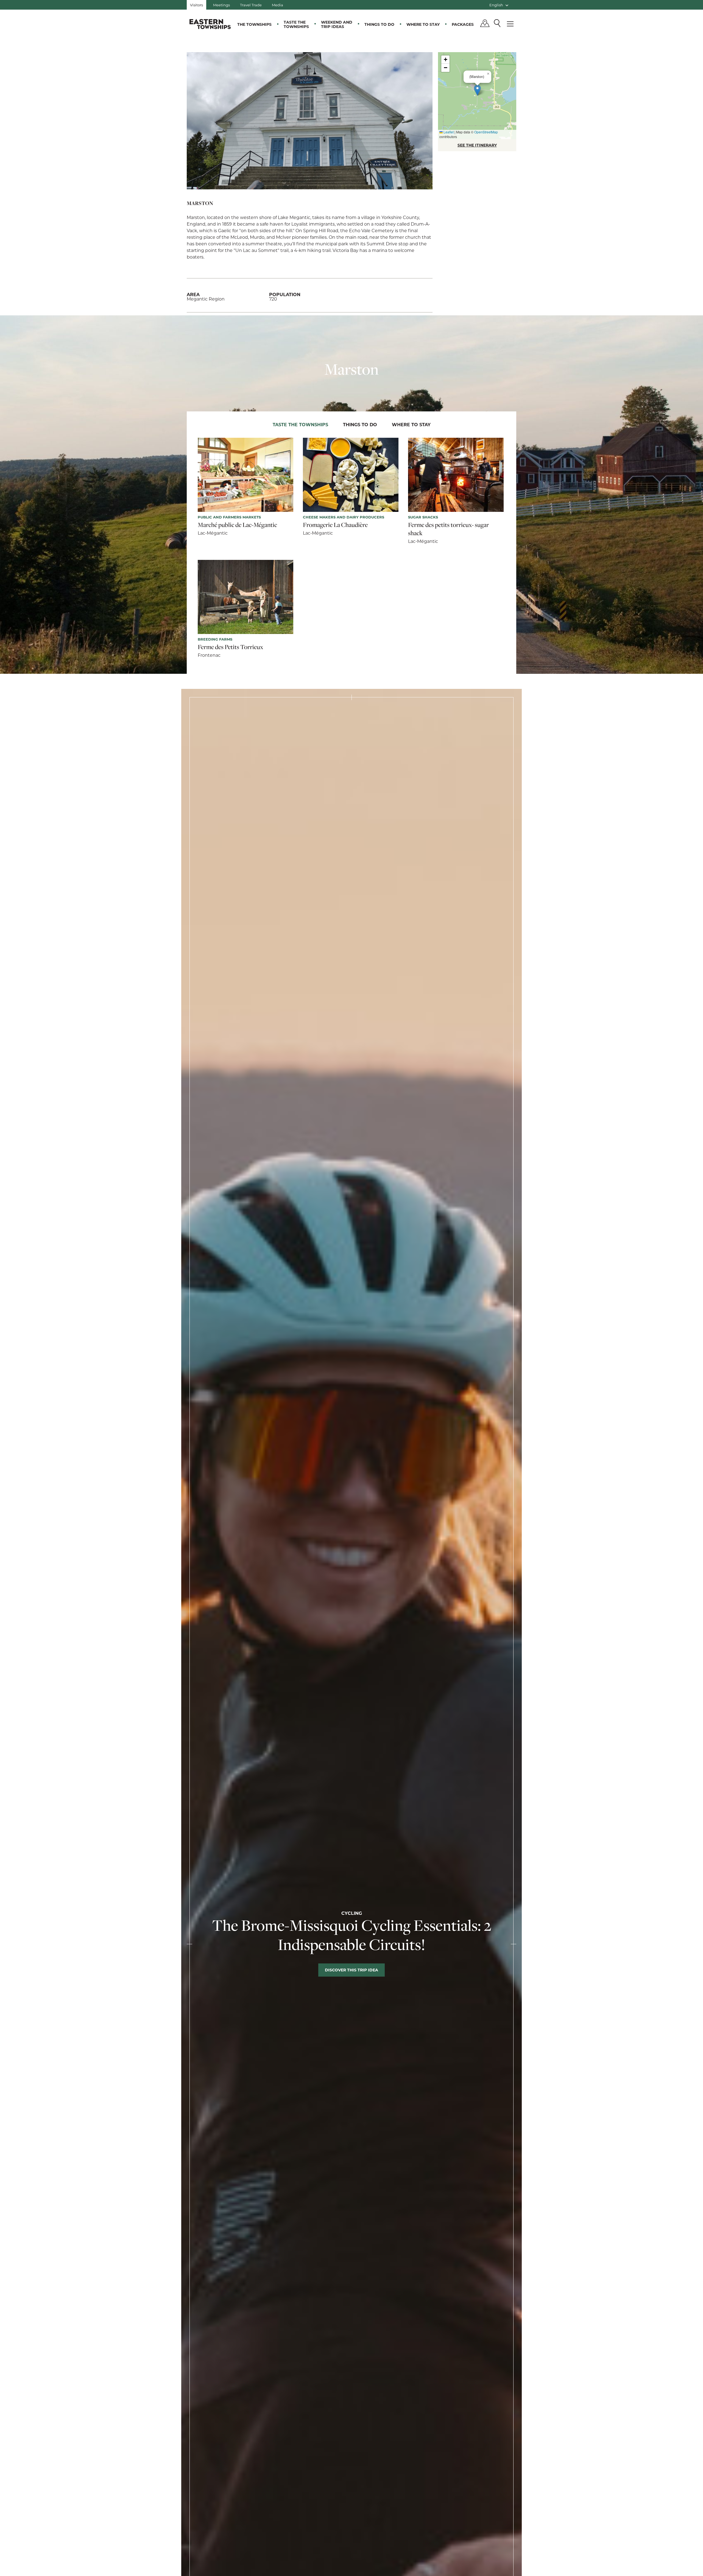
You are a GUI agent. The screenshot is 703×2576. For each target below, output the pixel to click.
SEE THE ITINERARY (477, 145)
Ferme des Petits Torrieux (230, 647)
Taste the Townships (296, 24)
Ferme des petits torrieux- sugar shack (448, 529)
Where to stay (423, 24)
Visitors (196, 5)
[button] (477, 90)
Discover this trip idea (351, 1970)
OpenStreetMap (486, 132)
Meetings (221, 5)
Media (277, 5)
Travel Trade (251, 5)
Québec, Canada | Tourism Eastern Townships (210, 24)
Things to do (379, 24)
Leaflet (448, 132)
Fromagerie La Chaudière (335, 525)
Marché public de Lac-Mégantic (237, 525)
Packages (463, 24)
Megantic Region (206, 299)
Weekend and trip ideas (337, 24)
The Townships (254, 24)
